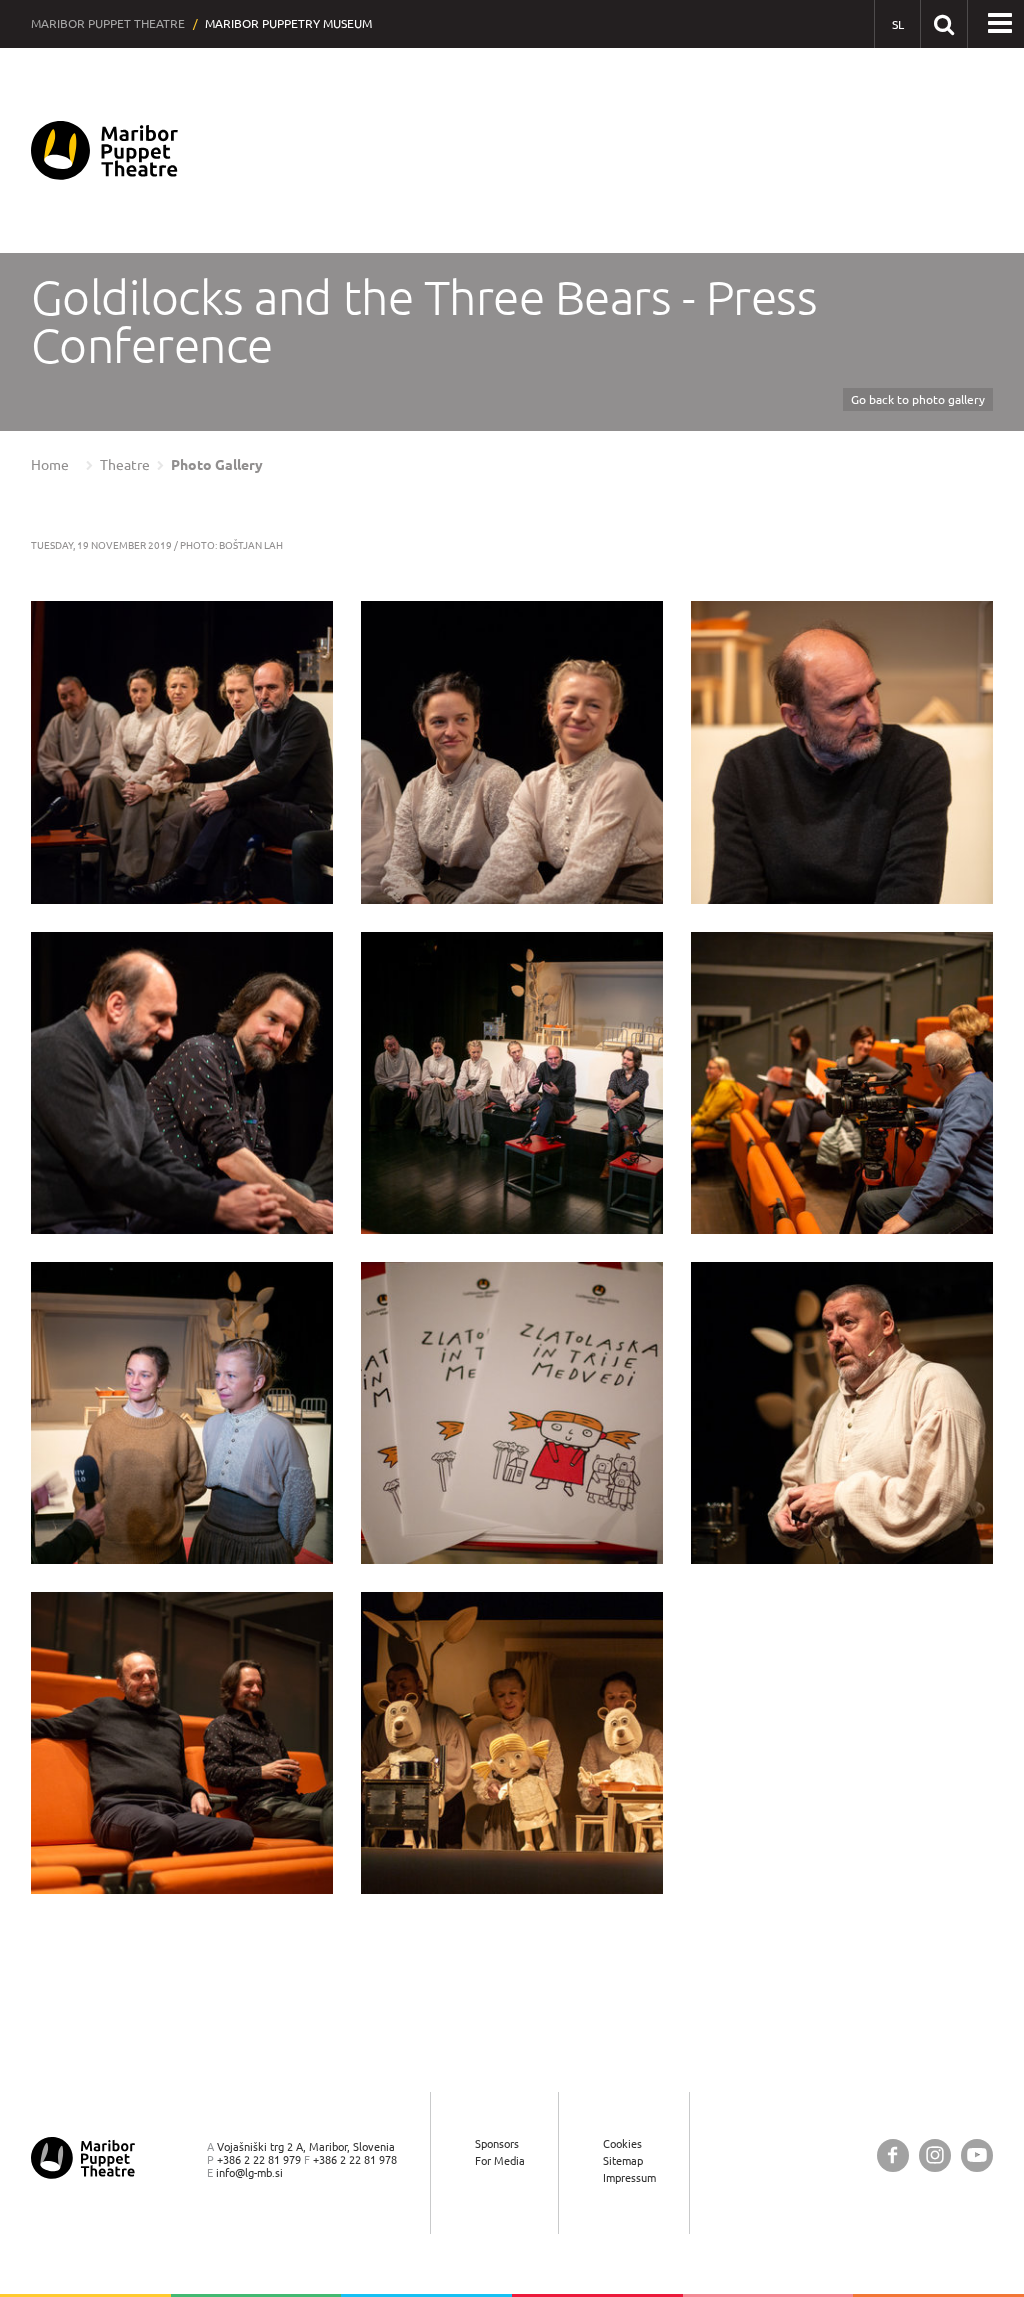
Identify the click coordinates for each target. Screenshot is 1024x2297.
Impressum (629, 2177)
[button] (1000, 24)
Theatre (125, 465)
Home (50, 465)
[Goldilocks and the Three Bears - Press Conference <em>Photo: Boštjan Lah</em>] (182, 752)
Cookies (622, 2143)
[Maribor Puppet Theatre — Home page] (104, 150)
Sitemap (623, 2160)
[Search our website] (943, 23)
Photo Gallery (217, 465)
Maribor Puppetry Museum (288, 23)
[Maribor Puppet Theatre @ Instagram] (935, 2155)
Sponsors (497, 2143)
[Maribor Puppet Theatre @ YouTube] (977, 2155)
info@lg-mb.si (249, 2172)
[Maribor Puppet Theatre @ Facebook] (893, 2155)
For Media (500, 2160)
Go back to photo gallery (918, 399)
